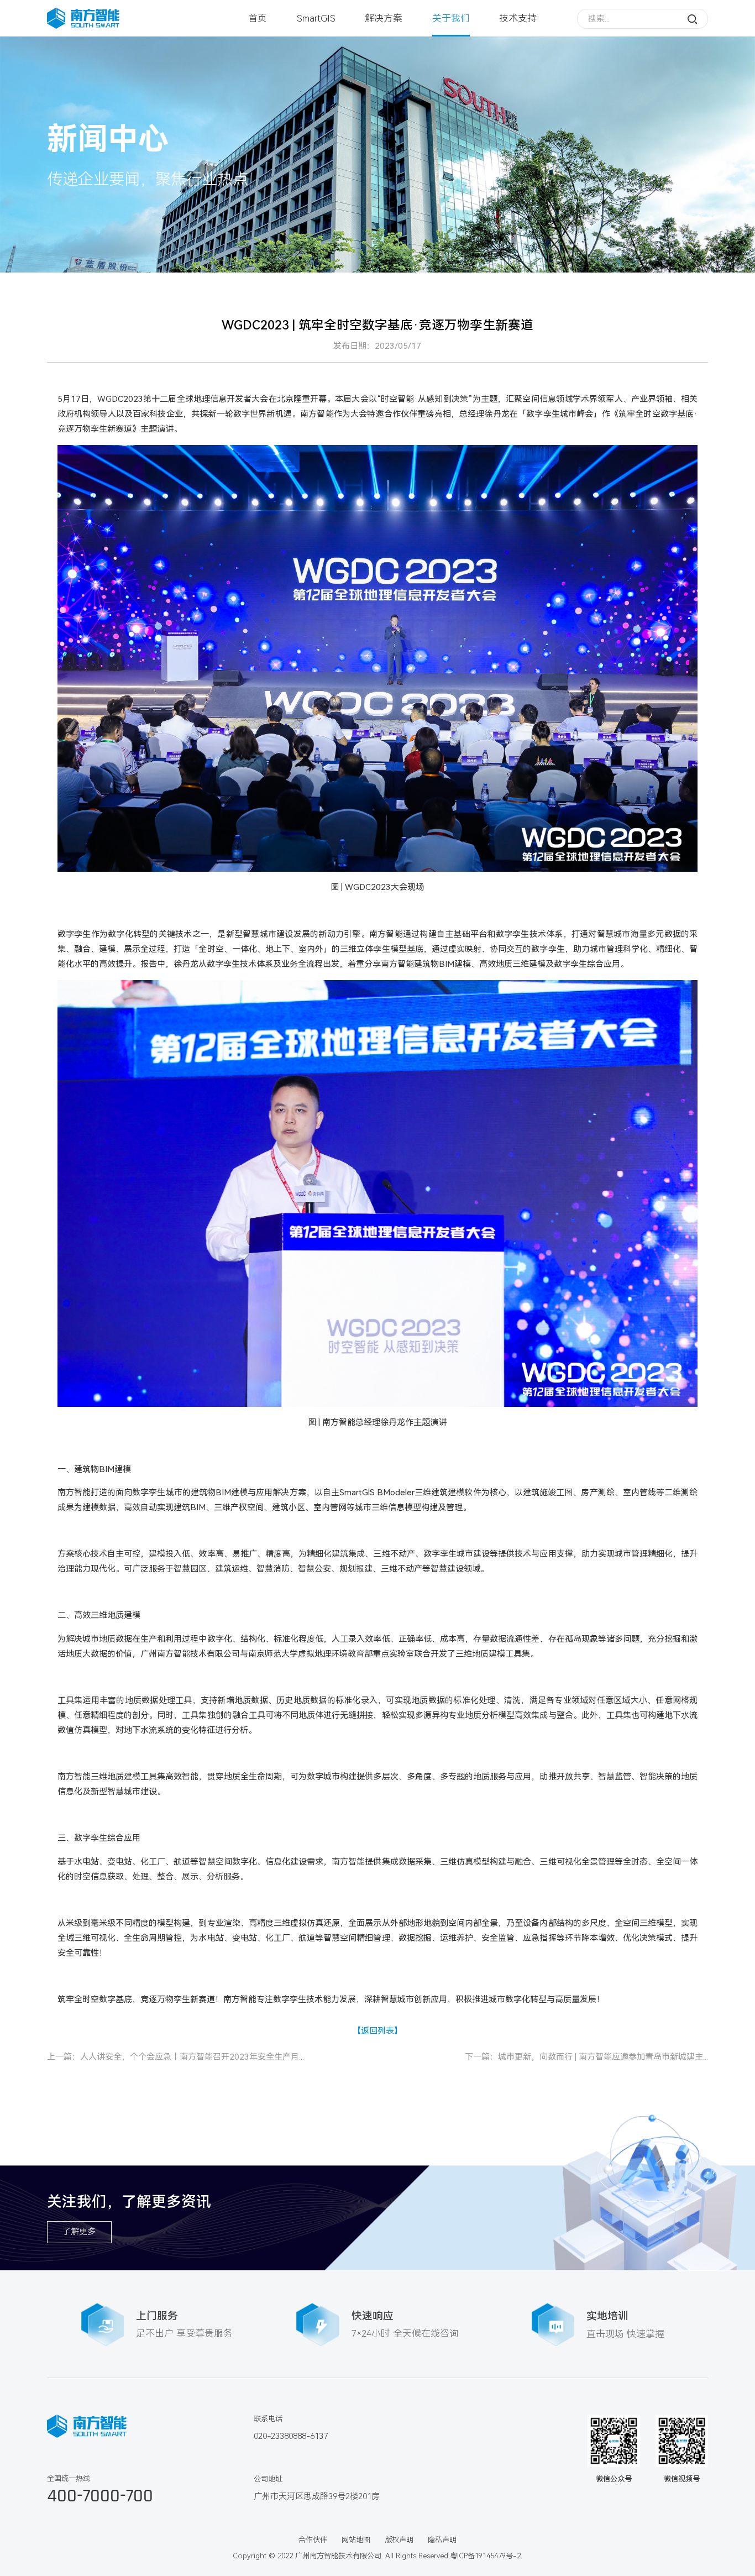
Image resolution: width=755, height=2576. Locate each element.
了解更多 (79, 2232)
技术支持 (518, 18)
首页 (258, 18)
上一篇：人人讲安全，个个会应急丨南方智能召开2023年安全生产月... (175, 2057)
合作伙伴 (313, 2540)
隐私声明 (442, 2540)
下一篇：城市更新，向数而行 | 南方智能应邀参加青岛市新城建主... (586, 2057)
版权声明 (399, 2540)
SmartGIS (316, 18)
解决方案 (384, 18)
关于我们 (451, 18)
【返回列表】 (377, 2031)
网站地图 (356, 2540)
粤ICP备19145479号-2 (485, 2556)
